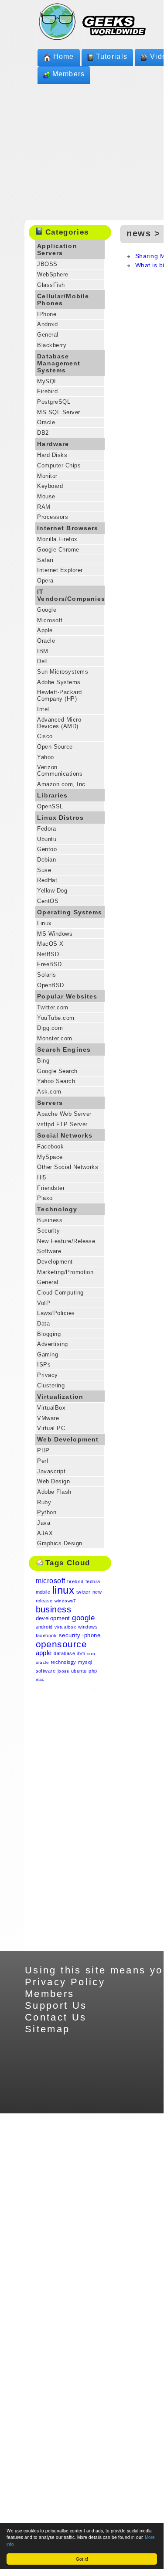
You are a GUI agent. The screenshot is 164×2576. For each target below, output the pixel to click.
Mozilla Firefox (57, 539)
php (93, 1671)
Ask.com (49, 1092)
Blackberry (52, 345)
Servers (50, 1103)
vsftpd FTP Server (62, 1124)
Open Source (55, 747)
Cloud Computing (60, 1293)
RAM (44, 507)
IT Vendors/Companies (71, 595)
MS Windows (55, 934)
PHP (43, 1450)
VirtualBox (51, 1408)
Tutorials (112, 56)
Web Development (68, 1439)
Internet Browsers (68, 528)
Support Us (56, 2005)
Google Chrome (58, 550)
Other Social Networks (68, 1167)
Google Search (57, 1071)
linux (63, 1590)
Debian (46, 860)
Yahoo (45, 757)
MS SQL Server (58, 412)
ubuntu (79, 1671)
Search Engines (64, 1049)
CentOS (48, 901)
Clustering (51, 1385)
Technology (57, 1209)
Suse (44, 870)
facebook (46, 1636)
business (54, 1609)
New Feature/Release (66, 1241)
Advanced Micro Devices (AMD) (59, 723)
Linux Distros (60, 818)
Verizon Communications (60, 770)
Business (50, 1220)
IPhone (47, 314)
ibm (81, 1653)
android (44, 1627)
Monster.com (55, 1038)
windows (88, 1627)
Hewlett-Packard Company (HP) (59, 695)
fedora (93, 1581)
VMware (48, 1418)
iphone (91, 1635)
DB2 (43, 433)
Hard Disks (52, 455)
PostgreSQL (54, 402)
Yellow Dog (52, 891)
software (46, 1671)
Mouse (46, 496)
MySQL (47, 381)
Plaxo (45, 1198)
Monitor (47, 476)
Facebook (50, 1147)
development (53, 1618)
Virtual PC (51, 1428)
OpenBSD (50, 985)
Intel (43, 709)
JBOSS (47, 264)
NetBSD (48, 954)
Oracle (46, 422)
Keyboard (50, 486)
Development (55, 1262)
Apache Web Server (64, 1114)
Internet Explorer (60, 570)
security (70, 1635)
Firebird (47, 391)
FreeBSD (49, 964)
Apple (45, 630)
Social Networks (65, 1135)
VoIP (44, 1303)
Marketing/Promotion (65, 1272)
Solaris (46, 975)
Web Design (53, 1481)
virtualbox (65, 1627)
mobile (43, 1592)
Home (64, 56)
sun (91, 1654)
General (48, 335)
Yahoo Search (56, 1081)
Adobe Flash (54, 1492)
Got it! (82, 2559)
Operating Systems (70, 912)
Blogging (49, 1334)
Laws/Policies (56, 1313)
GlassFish (51, 285)
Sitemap (48, 2029)
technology (64, 1662)
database (64, 1653)
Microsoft (50, 620)
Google (47, 610)
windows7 (65, 1601)
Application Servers (57, 249)
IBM (43, 651)
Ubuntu (47, 839)
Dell (42, 661)
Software (49, 1251)
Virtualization (60, 1397)
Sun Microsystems (63, 672)
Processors (53, 517)
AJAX (45, 1533)
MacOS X (50, 944)
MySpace (50, 1157)
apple (44, 1653)
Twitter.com (53, 1007)
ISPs (44, 1365)
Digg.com (50, 1028)
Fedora (46, 829)
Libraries (52, 795)
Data (43, 1324)
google (83, 1618)
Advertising (52, 1344)
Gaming (48, 1354)
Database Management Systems (59, 363)
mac (40, 1679)
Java (44, 1523)
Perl (43, 1461)
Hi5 (41, 1177)
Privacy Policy (65, 1982)
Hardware (53, 444)
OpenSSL (50, 806)
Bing (43, 1061)
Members (69, 74)
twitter (83, 1592)
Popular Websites (67, 996)
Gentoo (47, 849)
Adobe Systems (59, 682)
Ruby (44, 1502)
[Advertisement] (70, 1820)
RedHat (47, 880)
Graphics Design (60, 1543)
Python (47, 1512)
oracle (43, 1662)
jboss (63, 1671)
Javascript (51, 1471)
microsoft (51, 1581)
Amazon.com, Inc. (62, 784)
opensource (61, 1644)
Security (48, 1231)
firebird (75, 1581)
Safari (45, 560)
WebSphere (53, 274)
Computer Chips (59, 465)
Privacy (47, 1375)
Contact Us (56, 2017)
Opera (45, 581)
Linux (44, 923)
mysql (85, 1662)
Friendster (51, 1188)
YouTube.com (56, 1018)
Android (47, 324)
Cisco (45, 736)
